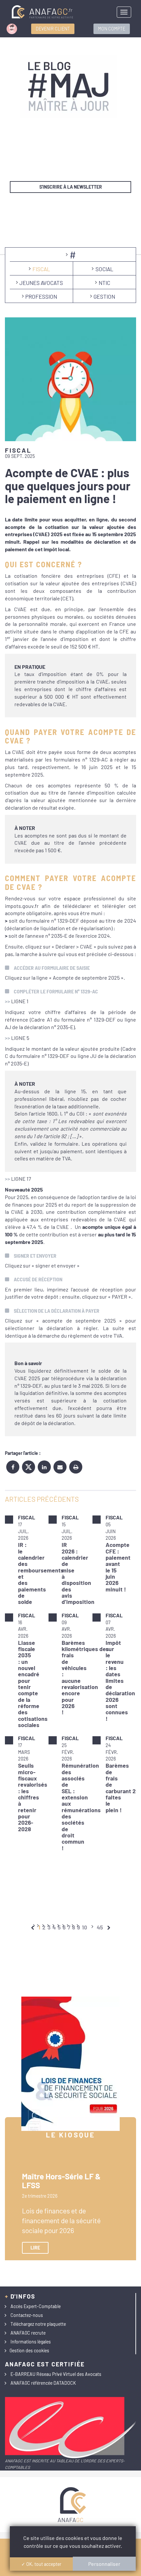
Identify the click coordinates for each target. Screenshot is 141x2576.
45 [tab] (100, 1927)
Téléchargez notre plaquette (38, 2324)
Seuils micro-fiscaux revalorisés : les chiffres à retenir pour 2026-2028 (33, 1797)
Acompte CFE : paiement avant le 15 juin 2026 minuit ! (118, 1567)
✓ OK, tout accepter (41, 2564)
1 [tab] (39, 1927)
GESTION (104, 296)
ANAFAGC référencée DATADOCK (43, 2383)
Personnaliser (104, 2564)
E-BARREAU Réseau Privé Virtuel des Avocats (56, 2374)
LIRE (35, 2248)
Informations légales (31, 2342)
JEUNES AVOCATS (41, 283)
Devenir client (53, 29)
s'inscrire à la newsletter (71, 187)
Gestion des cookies (29, 2350)
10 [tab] (85, 1927)
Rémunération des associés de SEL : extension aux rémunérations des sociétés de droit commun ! (81, 1806)
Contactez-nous (27, 2315)
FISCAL (41, 269)
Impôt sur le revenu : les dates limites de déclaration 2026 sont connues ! (120, 1681)
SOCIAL (104, 269)
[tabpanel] (70, 1683)
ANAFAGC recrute (28, 2333)
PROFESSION (41, 296)
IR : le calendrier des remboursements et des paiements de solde (41, 1573)
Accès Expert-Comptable (36, 2306)
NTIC (104, 283)
